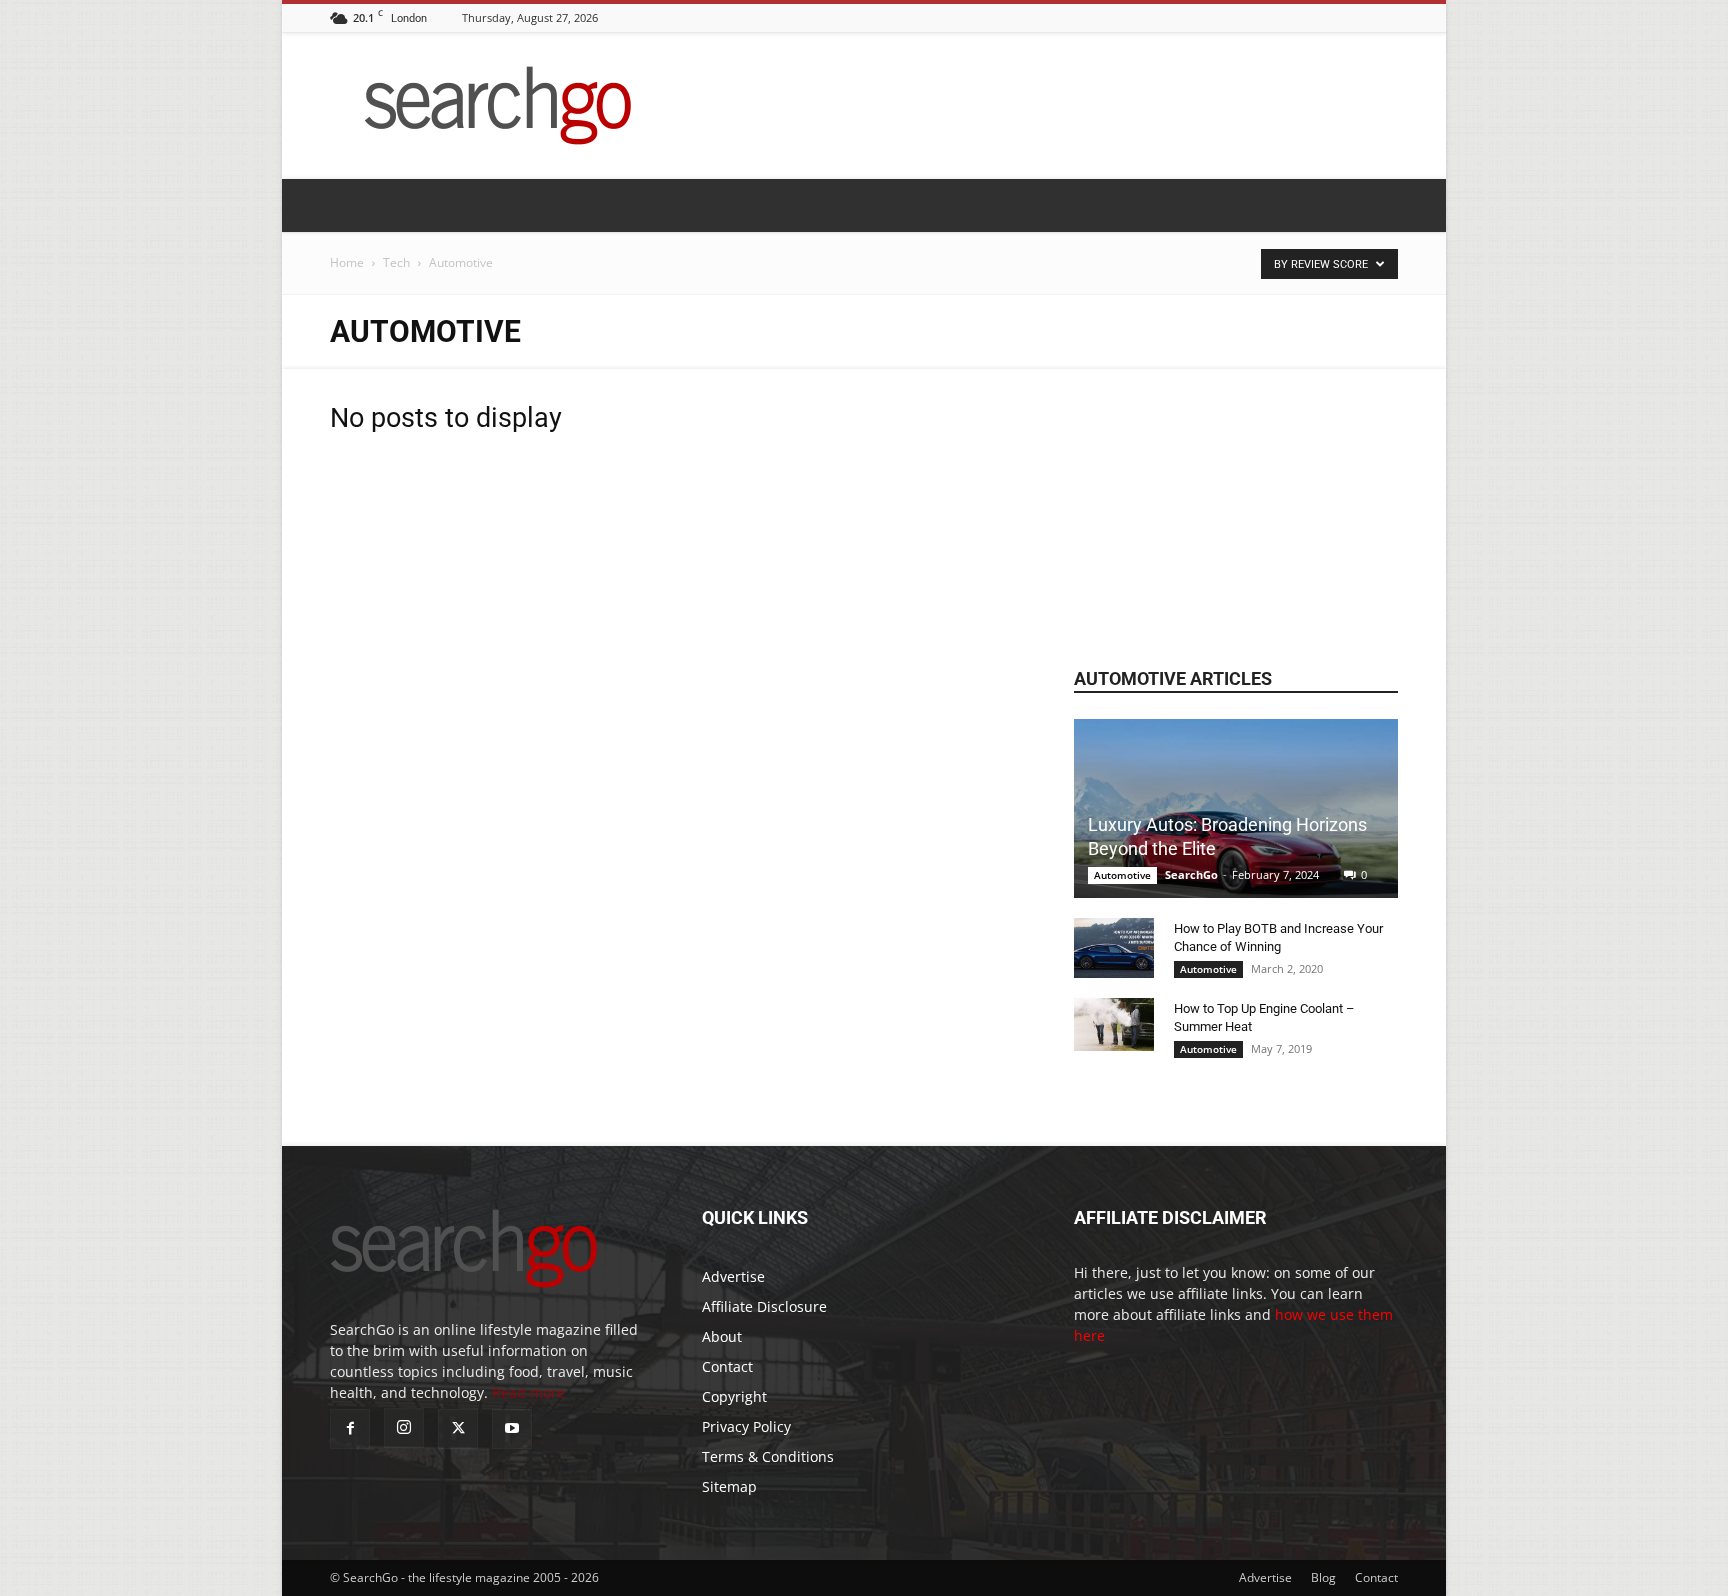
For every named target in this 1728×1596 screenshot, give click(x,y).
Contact (727, 1366)
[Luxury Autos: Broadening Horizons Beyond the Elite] (1236, 808)
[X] (458, 1429)
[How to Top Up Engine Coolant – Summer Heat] (1114, 1024)
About (722, 1336)
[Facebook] (350, 1429)
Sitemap (729, 1486)
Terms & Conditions (768, 1456)
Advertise (733, 1276)
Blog (1323, 1577)
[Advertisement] (1236, 494)
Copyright (734, 1396)
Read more (528, 1392)
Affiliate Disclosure (764, 1306)
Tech (396, 262)
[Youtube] (512, 1429)
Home (347, 262)
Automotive (1122, 875)
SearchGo (1191, 874)
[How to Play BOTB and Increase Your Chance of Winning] (1114, 948)
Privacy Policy (746, 1426)
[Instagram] (404, 1428)
